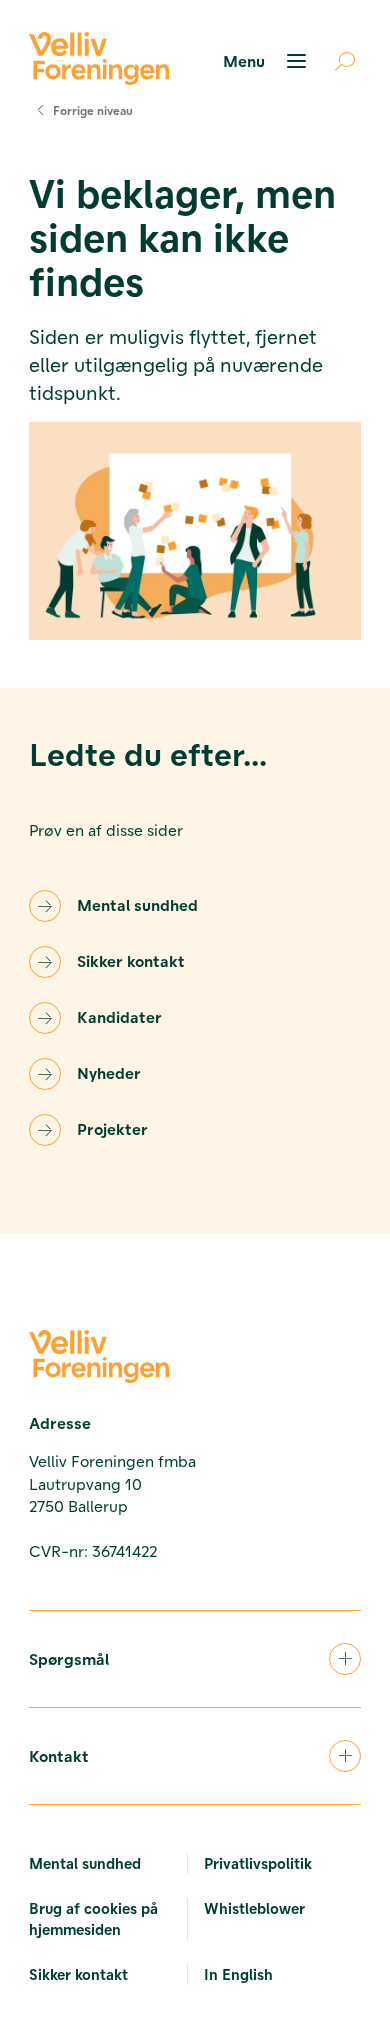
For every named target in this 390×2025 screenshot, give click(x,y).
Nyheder (109, 1072)
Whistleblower (254, 1908)
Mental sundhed (137, 904)
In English (238, 1974)
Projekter (112, 1128)
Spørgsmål (69, 1658)
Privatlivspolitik (258, 1863)
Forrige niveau (93, 110)
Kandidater (119, 1016)
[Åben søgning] (337, 61)
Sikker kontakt (131, 960)
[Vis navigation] (268, 61)
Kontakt (59, 1755)
